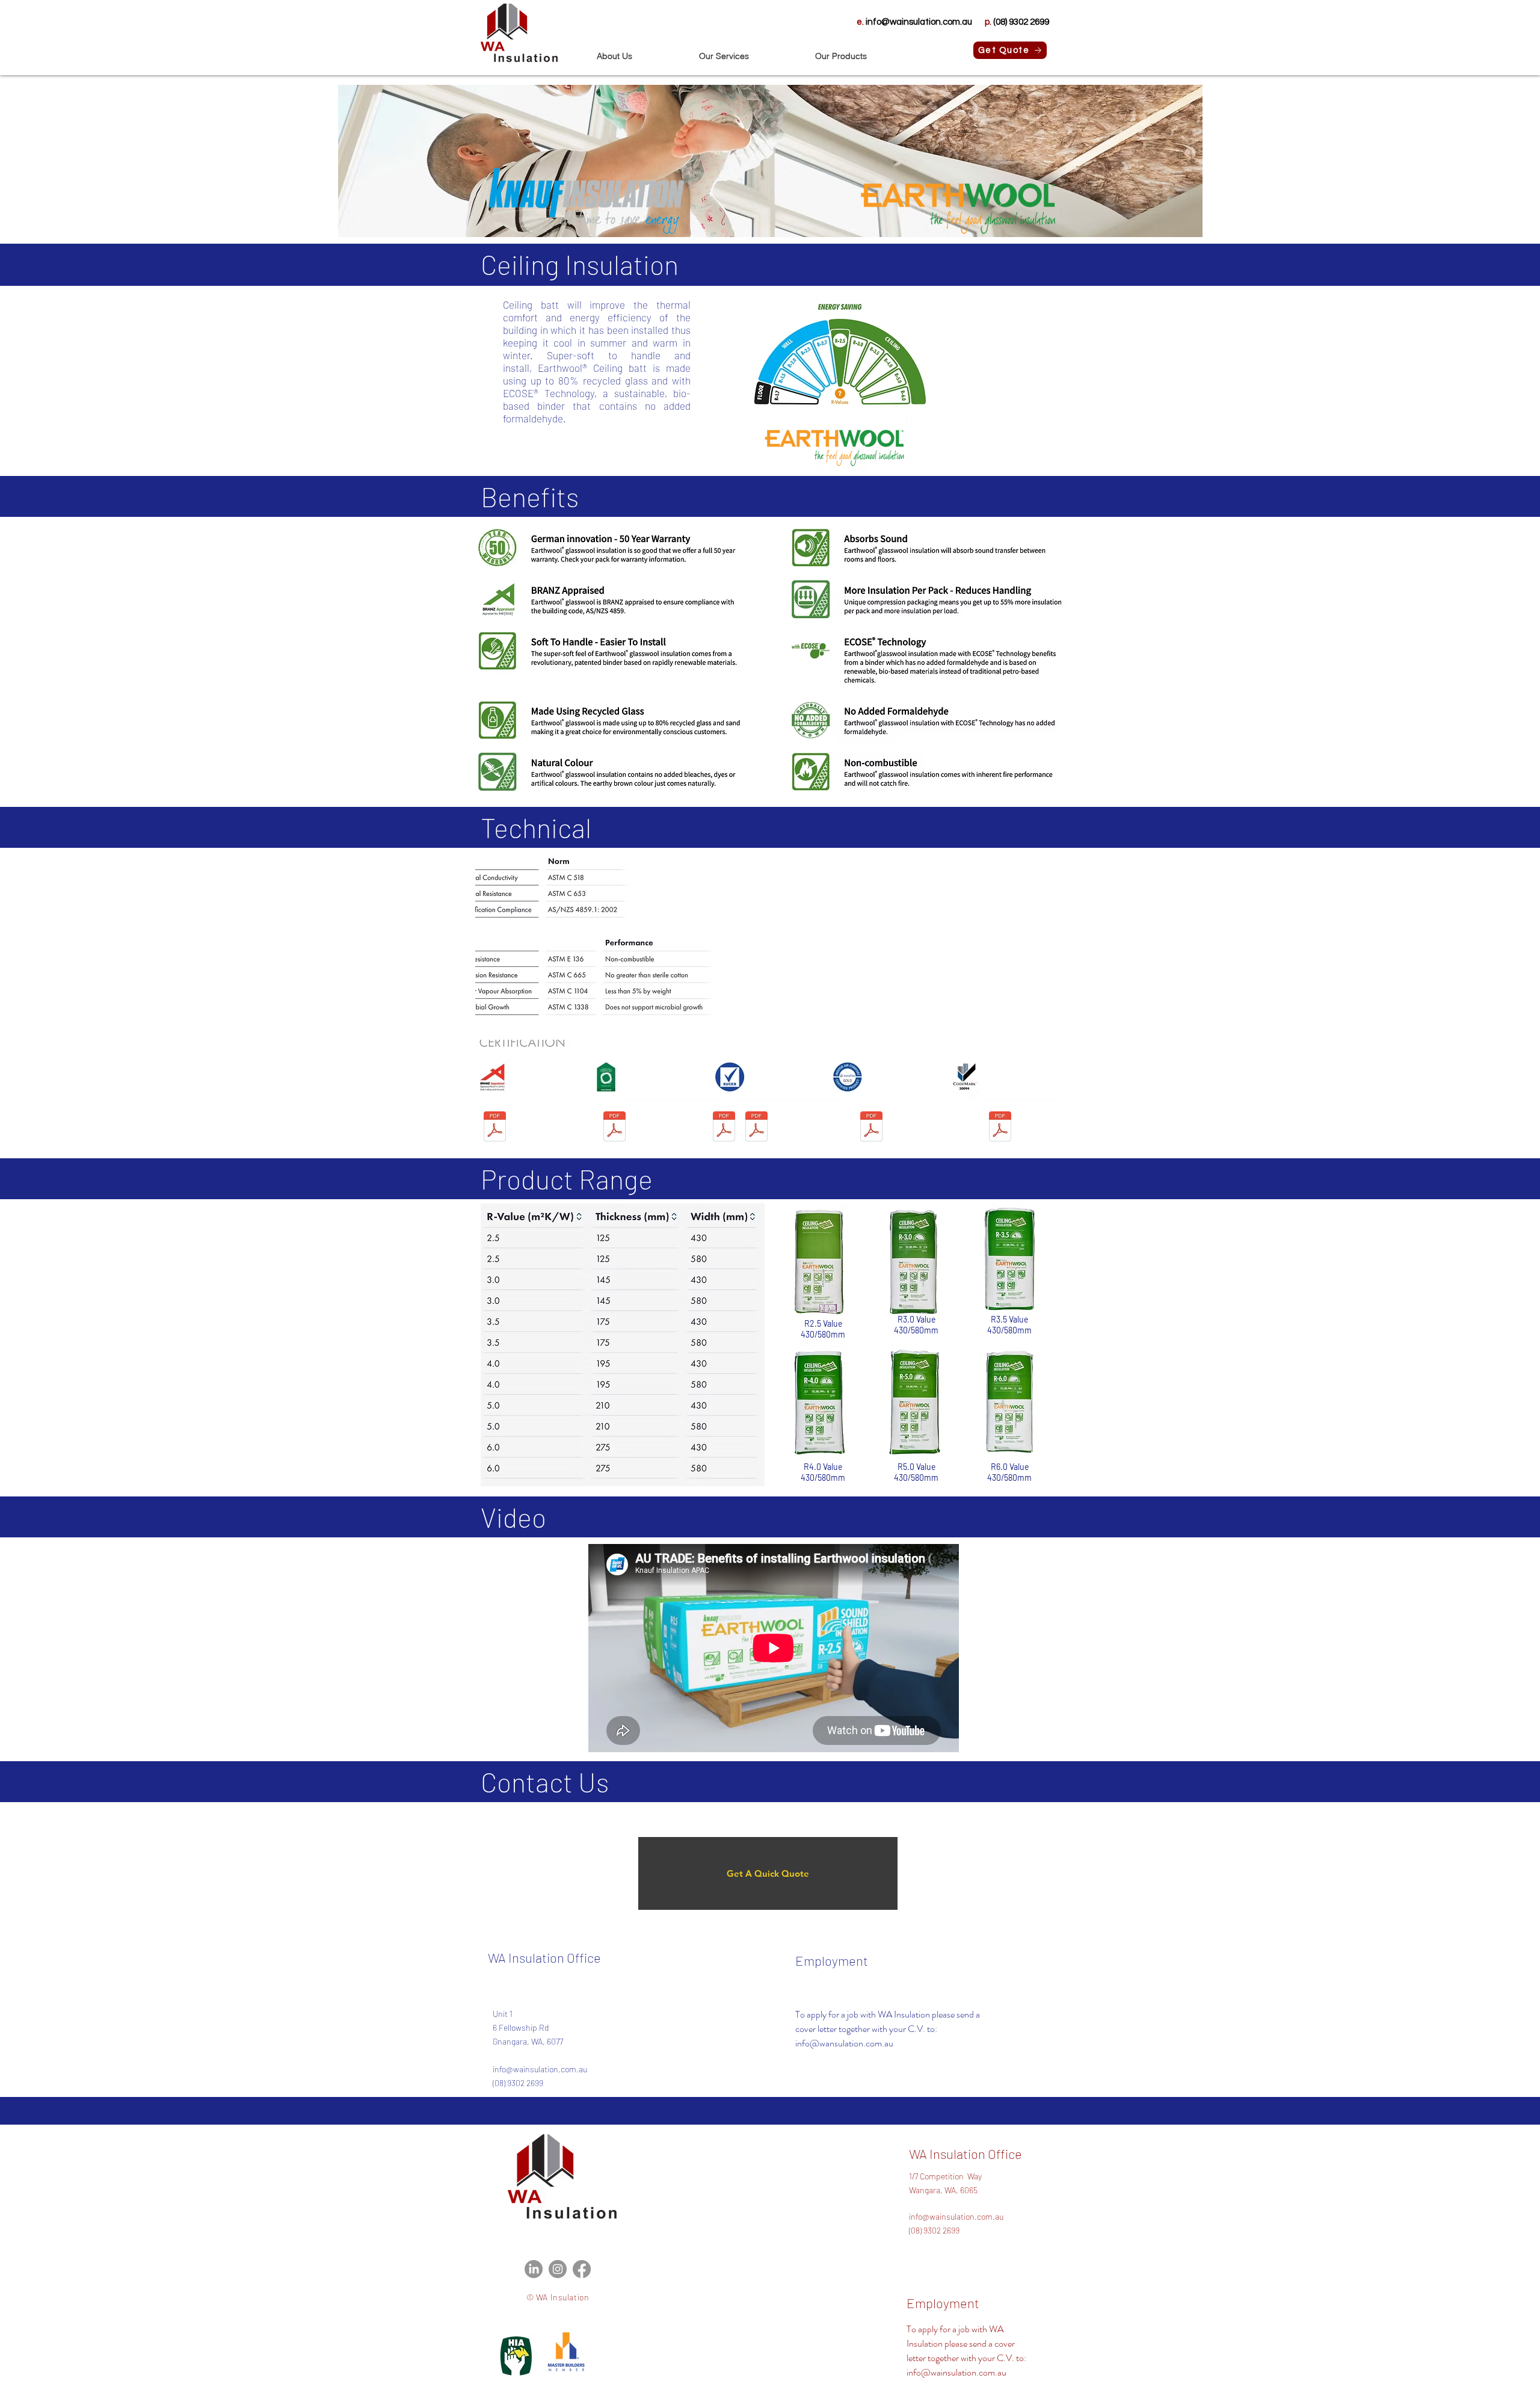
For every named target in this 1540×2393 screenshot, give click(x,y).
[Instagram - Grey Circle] (558, 2269)
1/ (912, 2176)
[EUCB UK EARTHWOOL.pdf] (724, 1128)
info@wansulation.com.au (844, 2043)
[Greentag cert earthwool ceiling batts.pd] (614, 1128)
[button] (639, 56)
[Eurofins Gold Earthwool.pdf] (871, 1128)
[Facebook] (582, 2269)
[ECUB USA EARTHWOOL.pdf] (756, 1128)
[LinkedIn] (534, 2269)
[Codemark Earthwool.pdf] (1000, 1128)
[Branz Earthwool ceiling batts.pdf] (495, 1128)
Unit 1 (503, 2014)
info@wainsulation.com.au (540, 2069)
